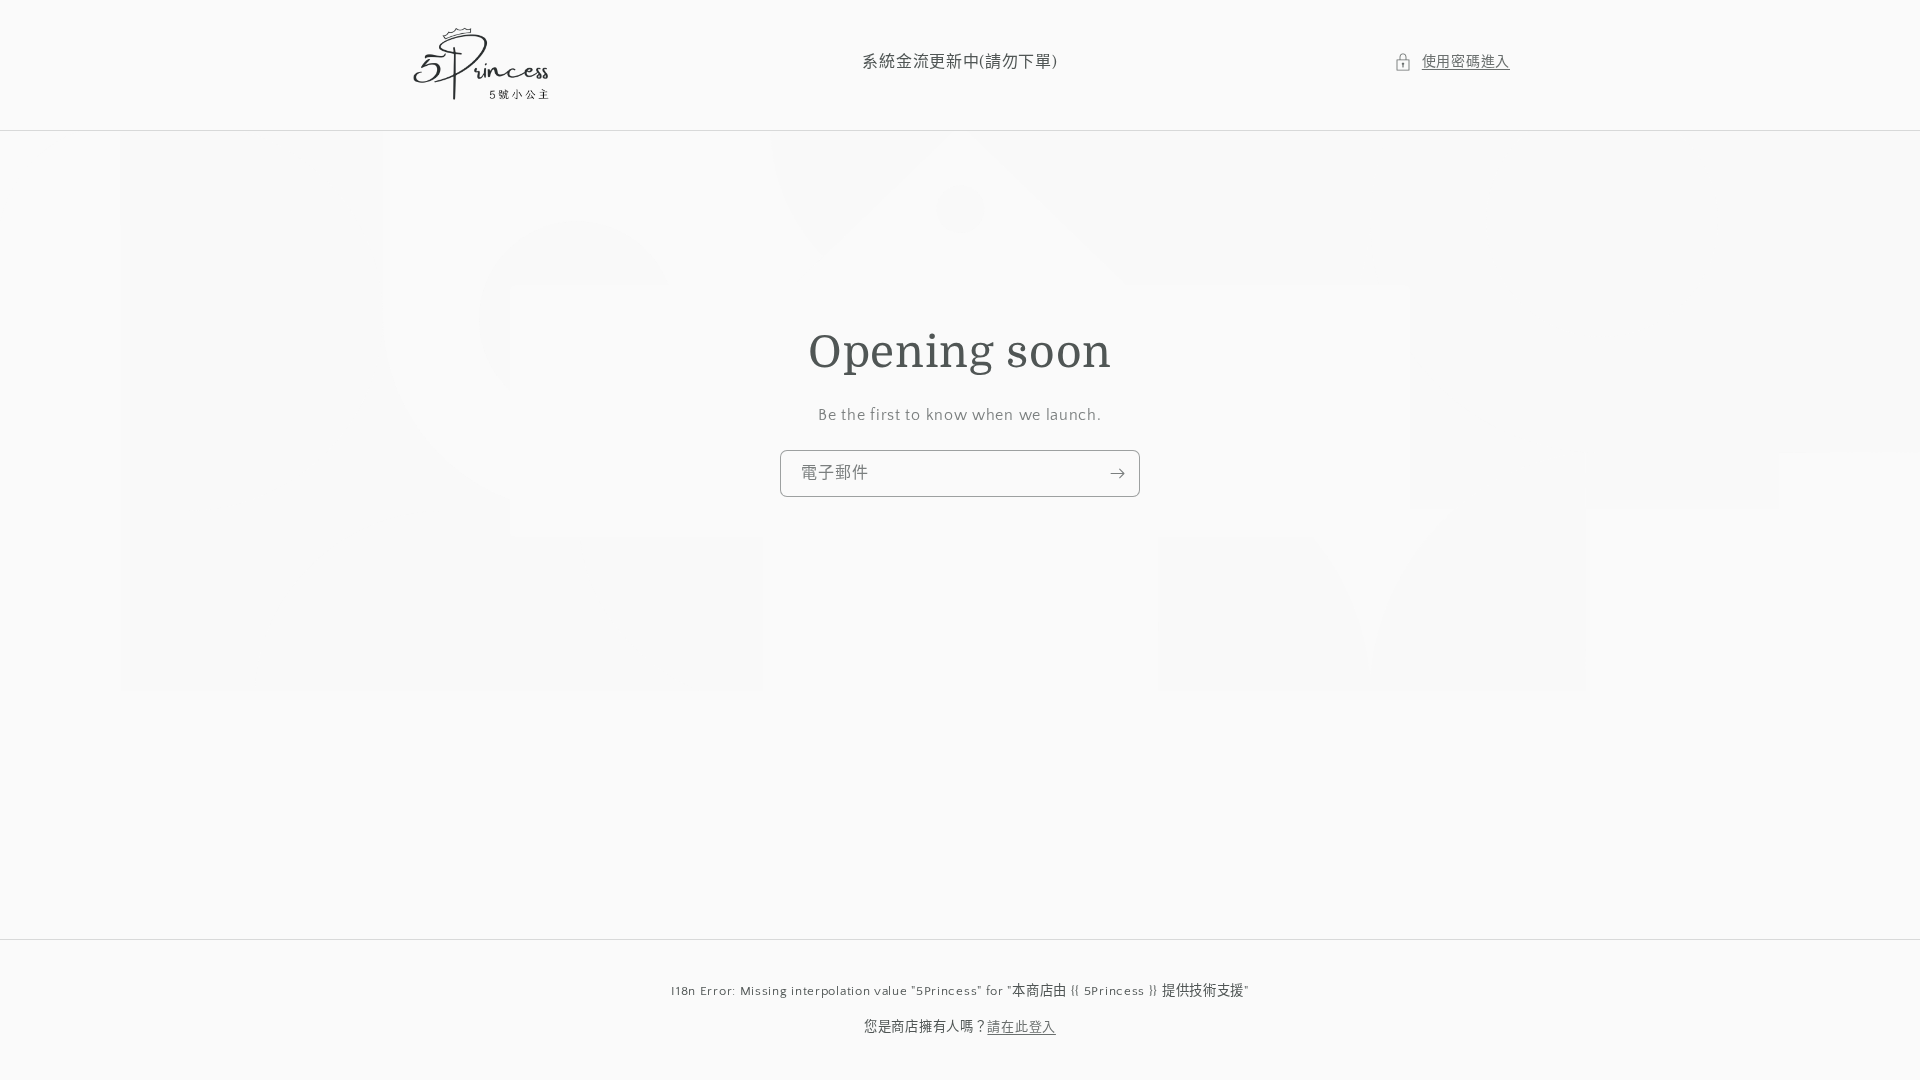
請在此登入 (1021, 1027)
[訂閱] (1117, 472)
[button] (1452, 62)
